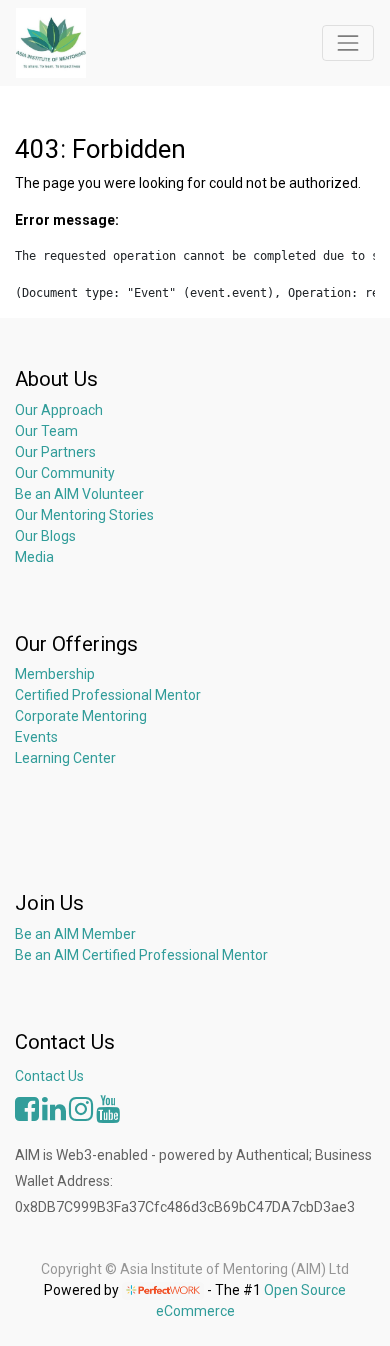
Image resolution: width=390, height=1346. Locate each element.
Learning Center (65, 758)
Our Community (65, 473)
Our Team (46, 431)
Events (36, 737)
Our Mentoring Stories (84, 515)
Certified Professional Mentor (108, 695)
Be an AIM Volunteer (79, 494)
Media (34, 557)
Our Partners (55, 452)
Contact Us (49, 1076)
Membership (55, 674)
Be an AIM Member (75, 934)
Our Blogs (45, 536)
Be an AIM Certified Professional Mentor (141, 955)
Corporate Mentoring (82, 716)
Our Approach (59, 410)
